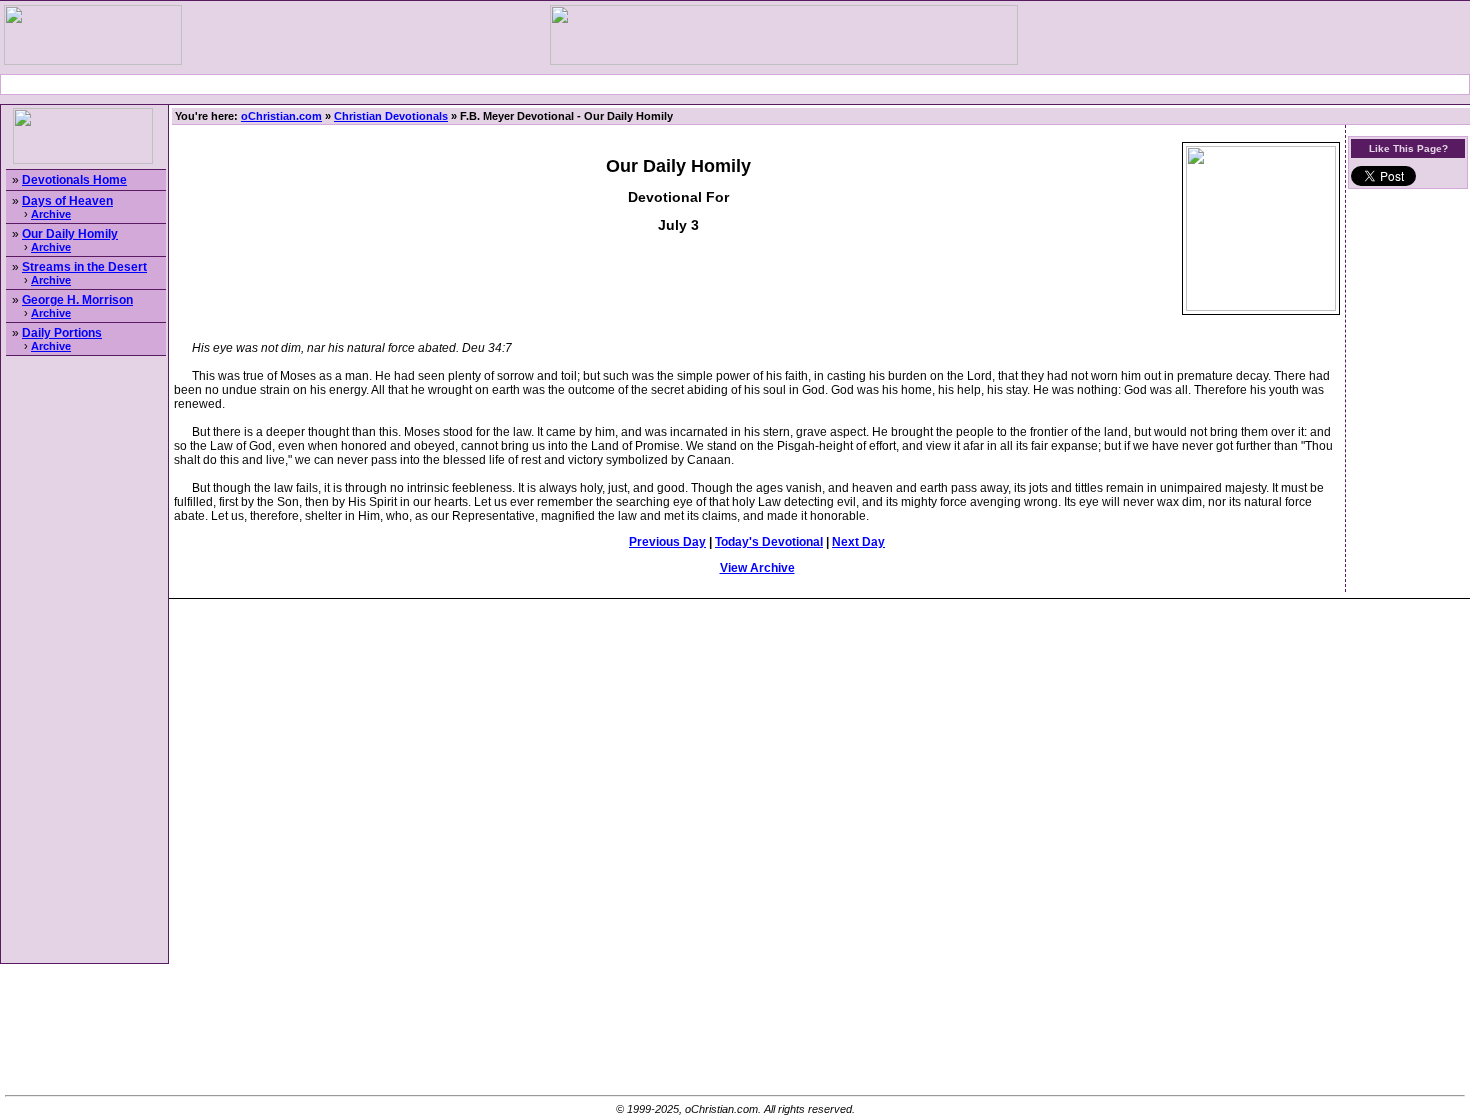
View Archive (757, 568)
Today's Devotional (769, 542)
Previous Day (667, 542)
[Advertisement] (735, 84)
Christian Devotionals (391, 116)
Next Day (858, 542)
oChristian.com (281, 116)
